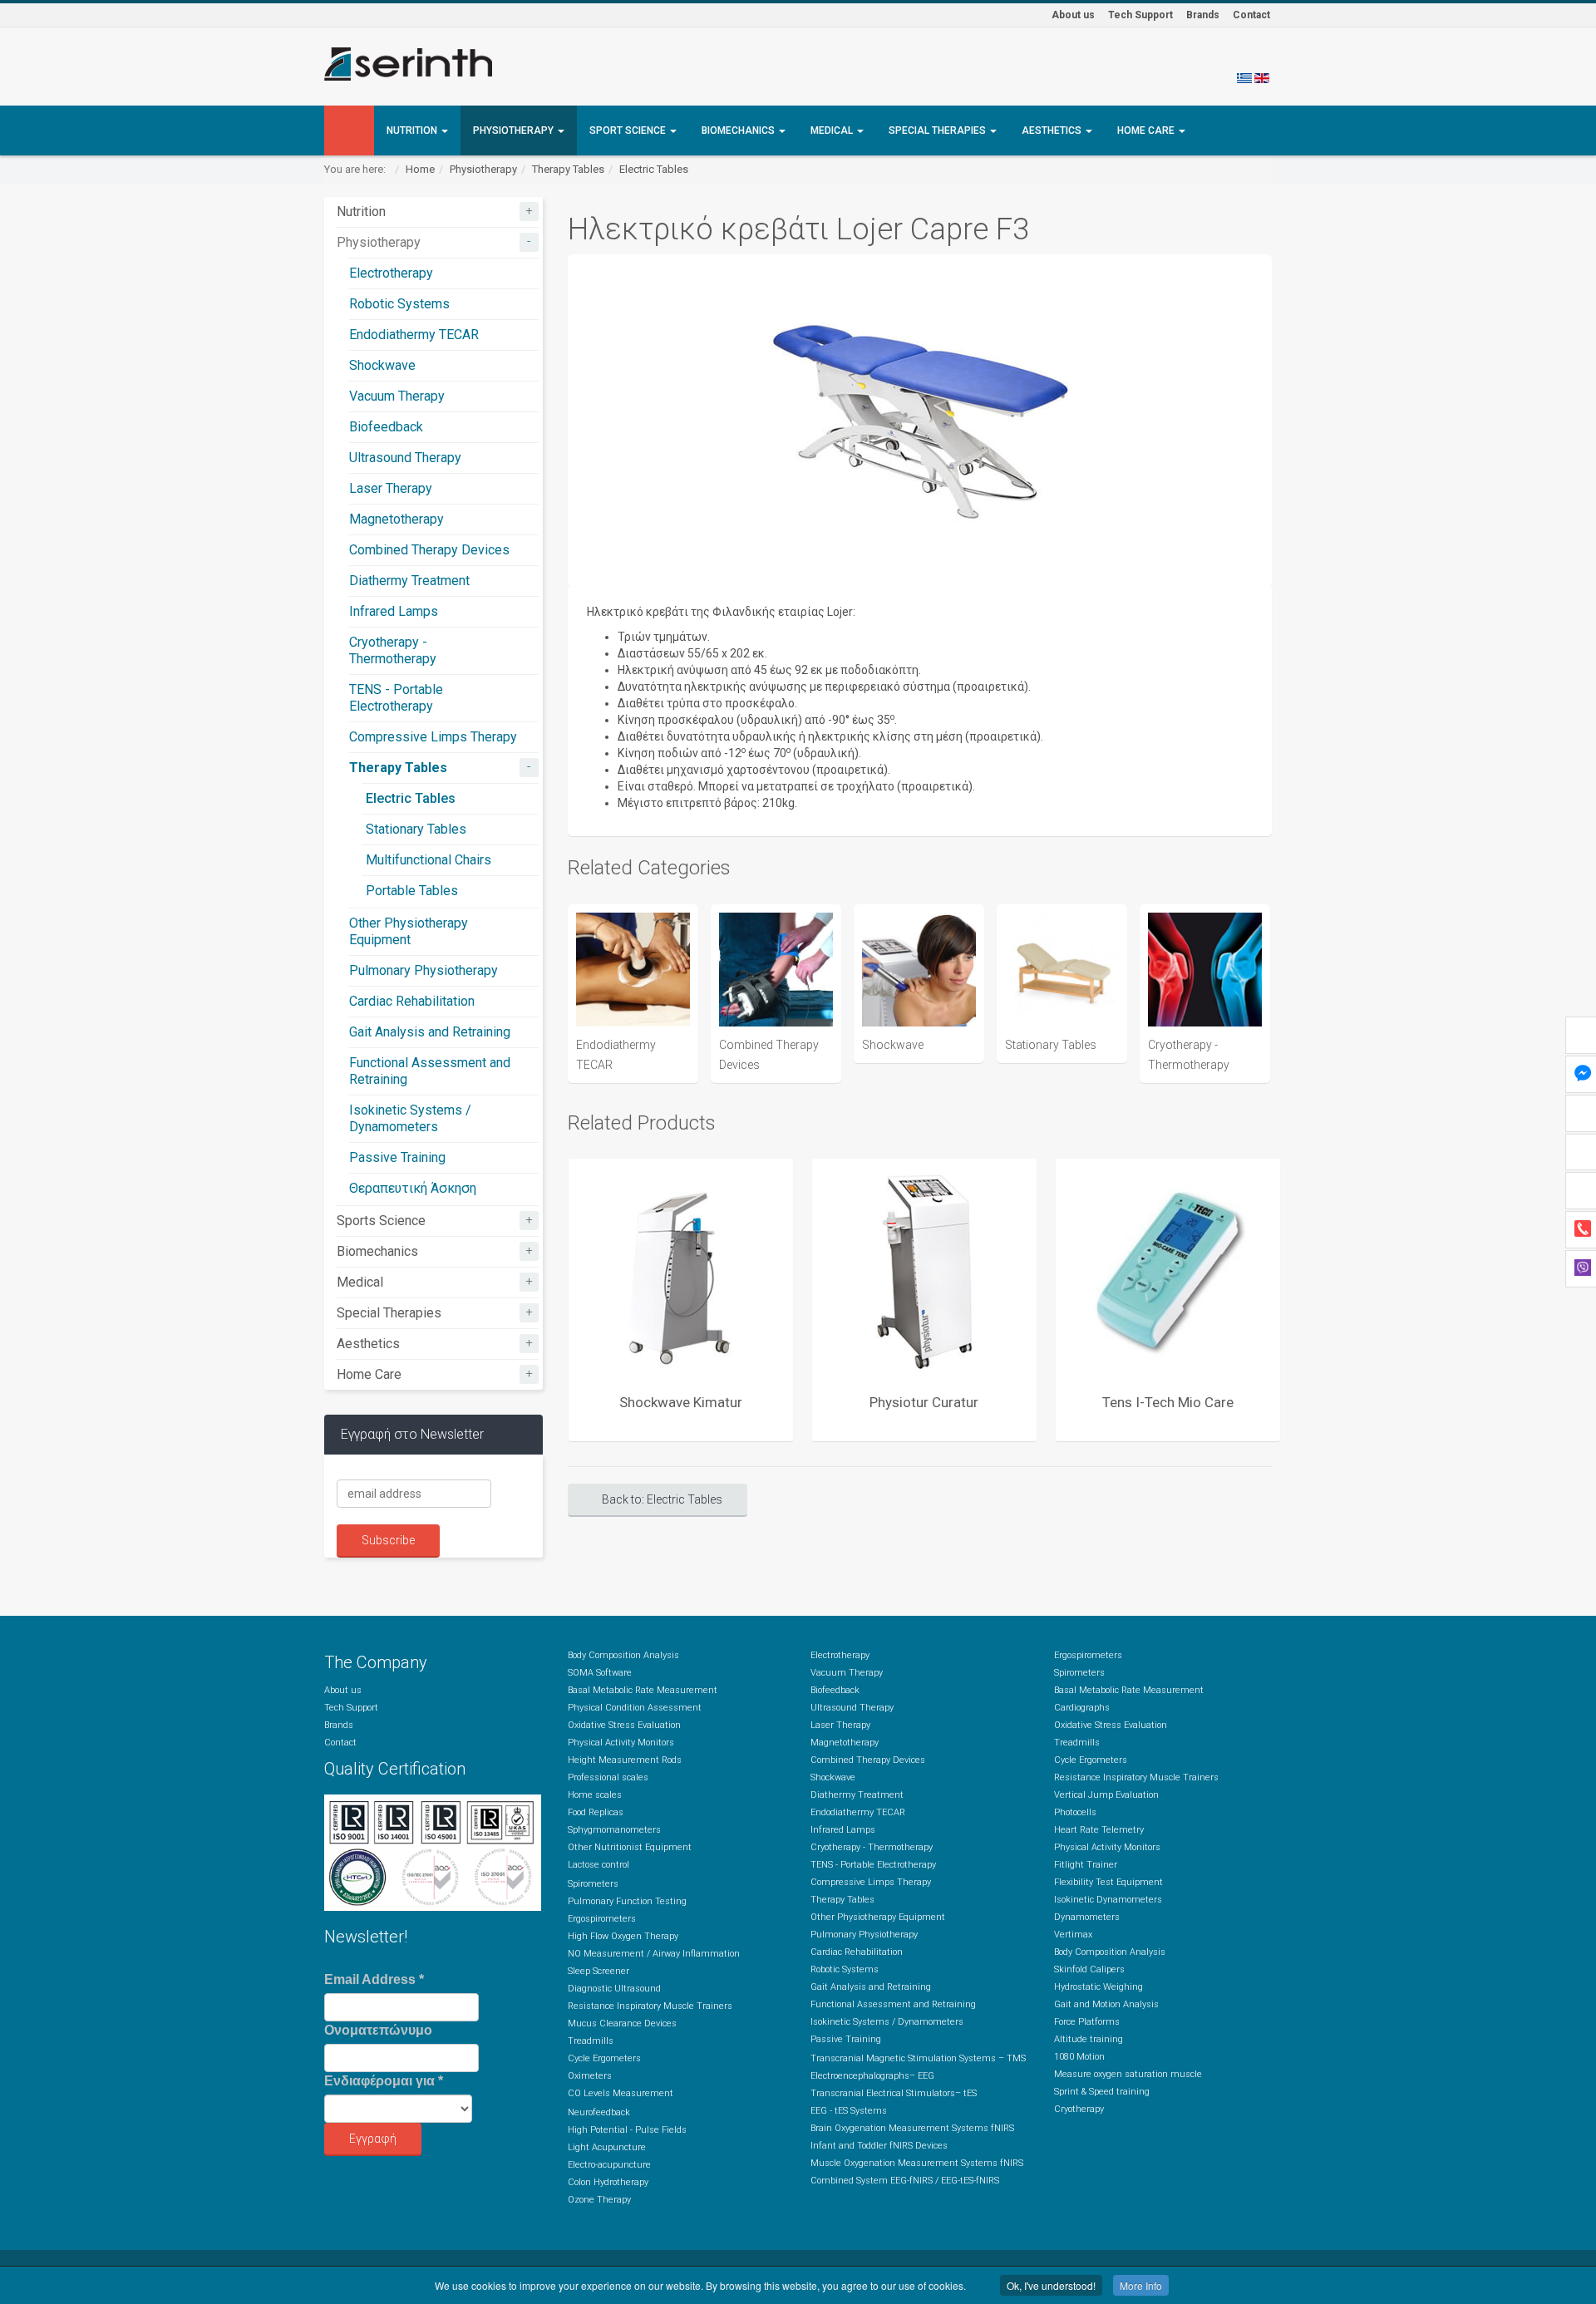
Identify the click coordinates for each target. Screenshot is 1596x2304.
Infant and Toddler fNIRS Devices (879, 2146)
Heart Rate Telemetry (1099, 1830)
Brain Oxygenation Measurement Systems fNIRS (912, 2128)
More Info (1141, 2285)
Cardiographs (1082, 1708)
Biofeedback (386, 427)
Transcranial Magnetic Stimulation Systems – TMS (918, 2058)
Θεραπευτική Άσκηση (413, 1188)
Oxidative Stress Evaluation (624, 1725)
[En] (1262, 77)
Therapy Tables (568, 169)
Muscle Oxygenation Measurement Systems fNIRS (917, 2163)
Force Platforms (1087, 2022)
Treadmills (591, 2041)
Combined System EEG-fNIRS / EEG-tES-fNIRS (905, 2181)
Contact (1251, 15)
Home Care (1147, 130)
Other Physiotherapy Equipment (409, 931)
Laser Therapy (391, 488)
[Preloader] (681, 1271)
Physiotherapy (515, 130)
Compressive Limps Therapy (433, 737)
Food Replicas (596, 1812)
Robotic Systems (399, 304)
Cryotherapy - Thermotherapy (393, 650)
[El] (1244, 77)
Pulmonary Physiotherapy (424, 970)
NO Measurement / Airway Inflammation (654, 1954)
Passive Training (397, 1157)
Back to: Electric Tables (662, 1499)
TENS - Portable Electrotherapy (396, 698)
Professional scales (608, 1777)
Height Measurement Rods (625, 1760)
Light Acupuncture (607, 2147)
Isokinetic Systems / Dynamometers (410, 1118)
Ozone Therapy (599, 2200)
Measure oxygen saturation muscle (1128, 2074)
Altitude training (1089, 2039)
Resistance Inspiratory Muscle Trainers (650, 2006)
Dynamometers (1087, 1917)
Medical (833, 130)
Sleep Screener (598, 1971)
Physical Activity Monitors (621, 1743)
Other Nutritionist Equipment (630, 1847)
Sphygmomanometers (614, 1830)
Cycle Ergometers (604, 2058)
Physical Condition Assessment (635, 1708)
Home (420, 169)
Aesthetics (1053, 130)
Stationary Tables (416, 829)
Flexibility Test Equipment (1108, 1882)
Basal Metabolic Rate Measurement (643, 1690)
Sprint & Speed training (1102, 2092)
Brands (1203, 15)
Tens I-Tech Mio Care (1168, 1402)
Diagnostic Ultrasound (614, 1989)
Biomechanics (739, 130)
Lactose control (598, 1865)
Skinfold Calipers (1089, 1969)
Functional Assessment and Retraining (893, 2004)
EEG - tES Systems (849, 2111)
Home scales (595, 1795)
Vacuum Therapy (397, 396)
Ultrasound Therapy (405, 458)
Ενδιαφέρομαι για (384, 2081)
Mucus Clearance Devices (622, 2023)
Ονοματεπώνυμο (378, 2030)
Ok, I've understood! (1051, 2285)
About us (1073, 15)
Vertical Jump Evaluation (1106, 1795)
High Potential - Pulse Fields (627, 2130)
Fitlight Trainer (1086, 1865)
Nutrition (413, 130)
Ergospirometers (602, 1919)
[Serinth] (408, 64)
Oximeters (590, 2076)
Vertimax (1073, 1935)
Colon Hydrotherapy (608, 2182)
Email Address (374, 1979)
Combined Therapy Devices (429, 550)
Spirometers (593, 1884)
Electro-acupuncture (609, 2165)
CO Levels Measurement (621, 2093)
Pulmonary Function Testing (627, 1901)
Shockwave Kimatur (681, 1402)
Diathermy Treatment (409, 581)
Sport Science (629, 130)
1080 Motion (1079, 2057)
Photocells (1075, 1812)
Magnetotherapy (397, 519)
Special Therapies (938, 130)
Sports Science (381, 1221)
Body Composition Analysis (623, 1655)
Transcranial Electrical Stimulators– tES (894, 2093)
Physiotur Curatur (924, 1402)
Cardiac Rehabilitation (412, 1001)
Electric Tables (654, 169)
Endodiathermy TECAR (414, 335)
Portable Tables (412, 891)
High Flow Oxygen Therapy (623, 1936)
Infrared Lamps (394, 611)
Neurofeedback (599, 2112)
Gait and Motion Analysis (1106, 2004)
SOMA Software (600, 1673)
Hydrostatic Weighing (1098, 1987)
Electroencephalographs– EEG (872, 2076)
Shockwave (382, 365)
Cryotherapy (1079, 2109)
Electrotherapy (391, 273)
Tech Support (1140, 15)
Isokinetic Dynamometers (1108, 1900)
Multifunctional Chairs (429, 860)
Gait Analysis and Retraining (430, 1032)
